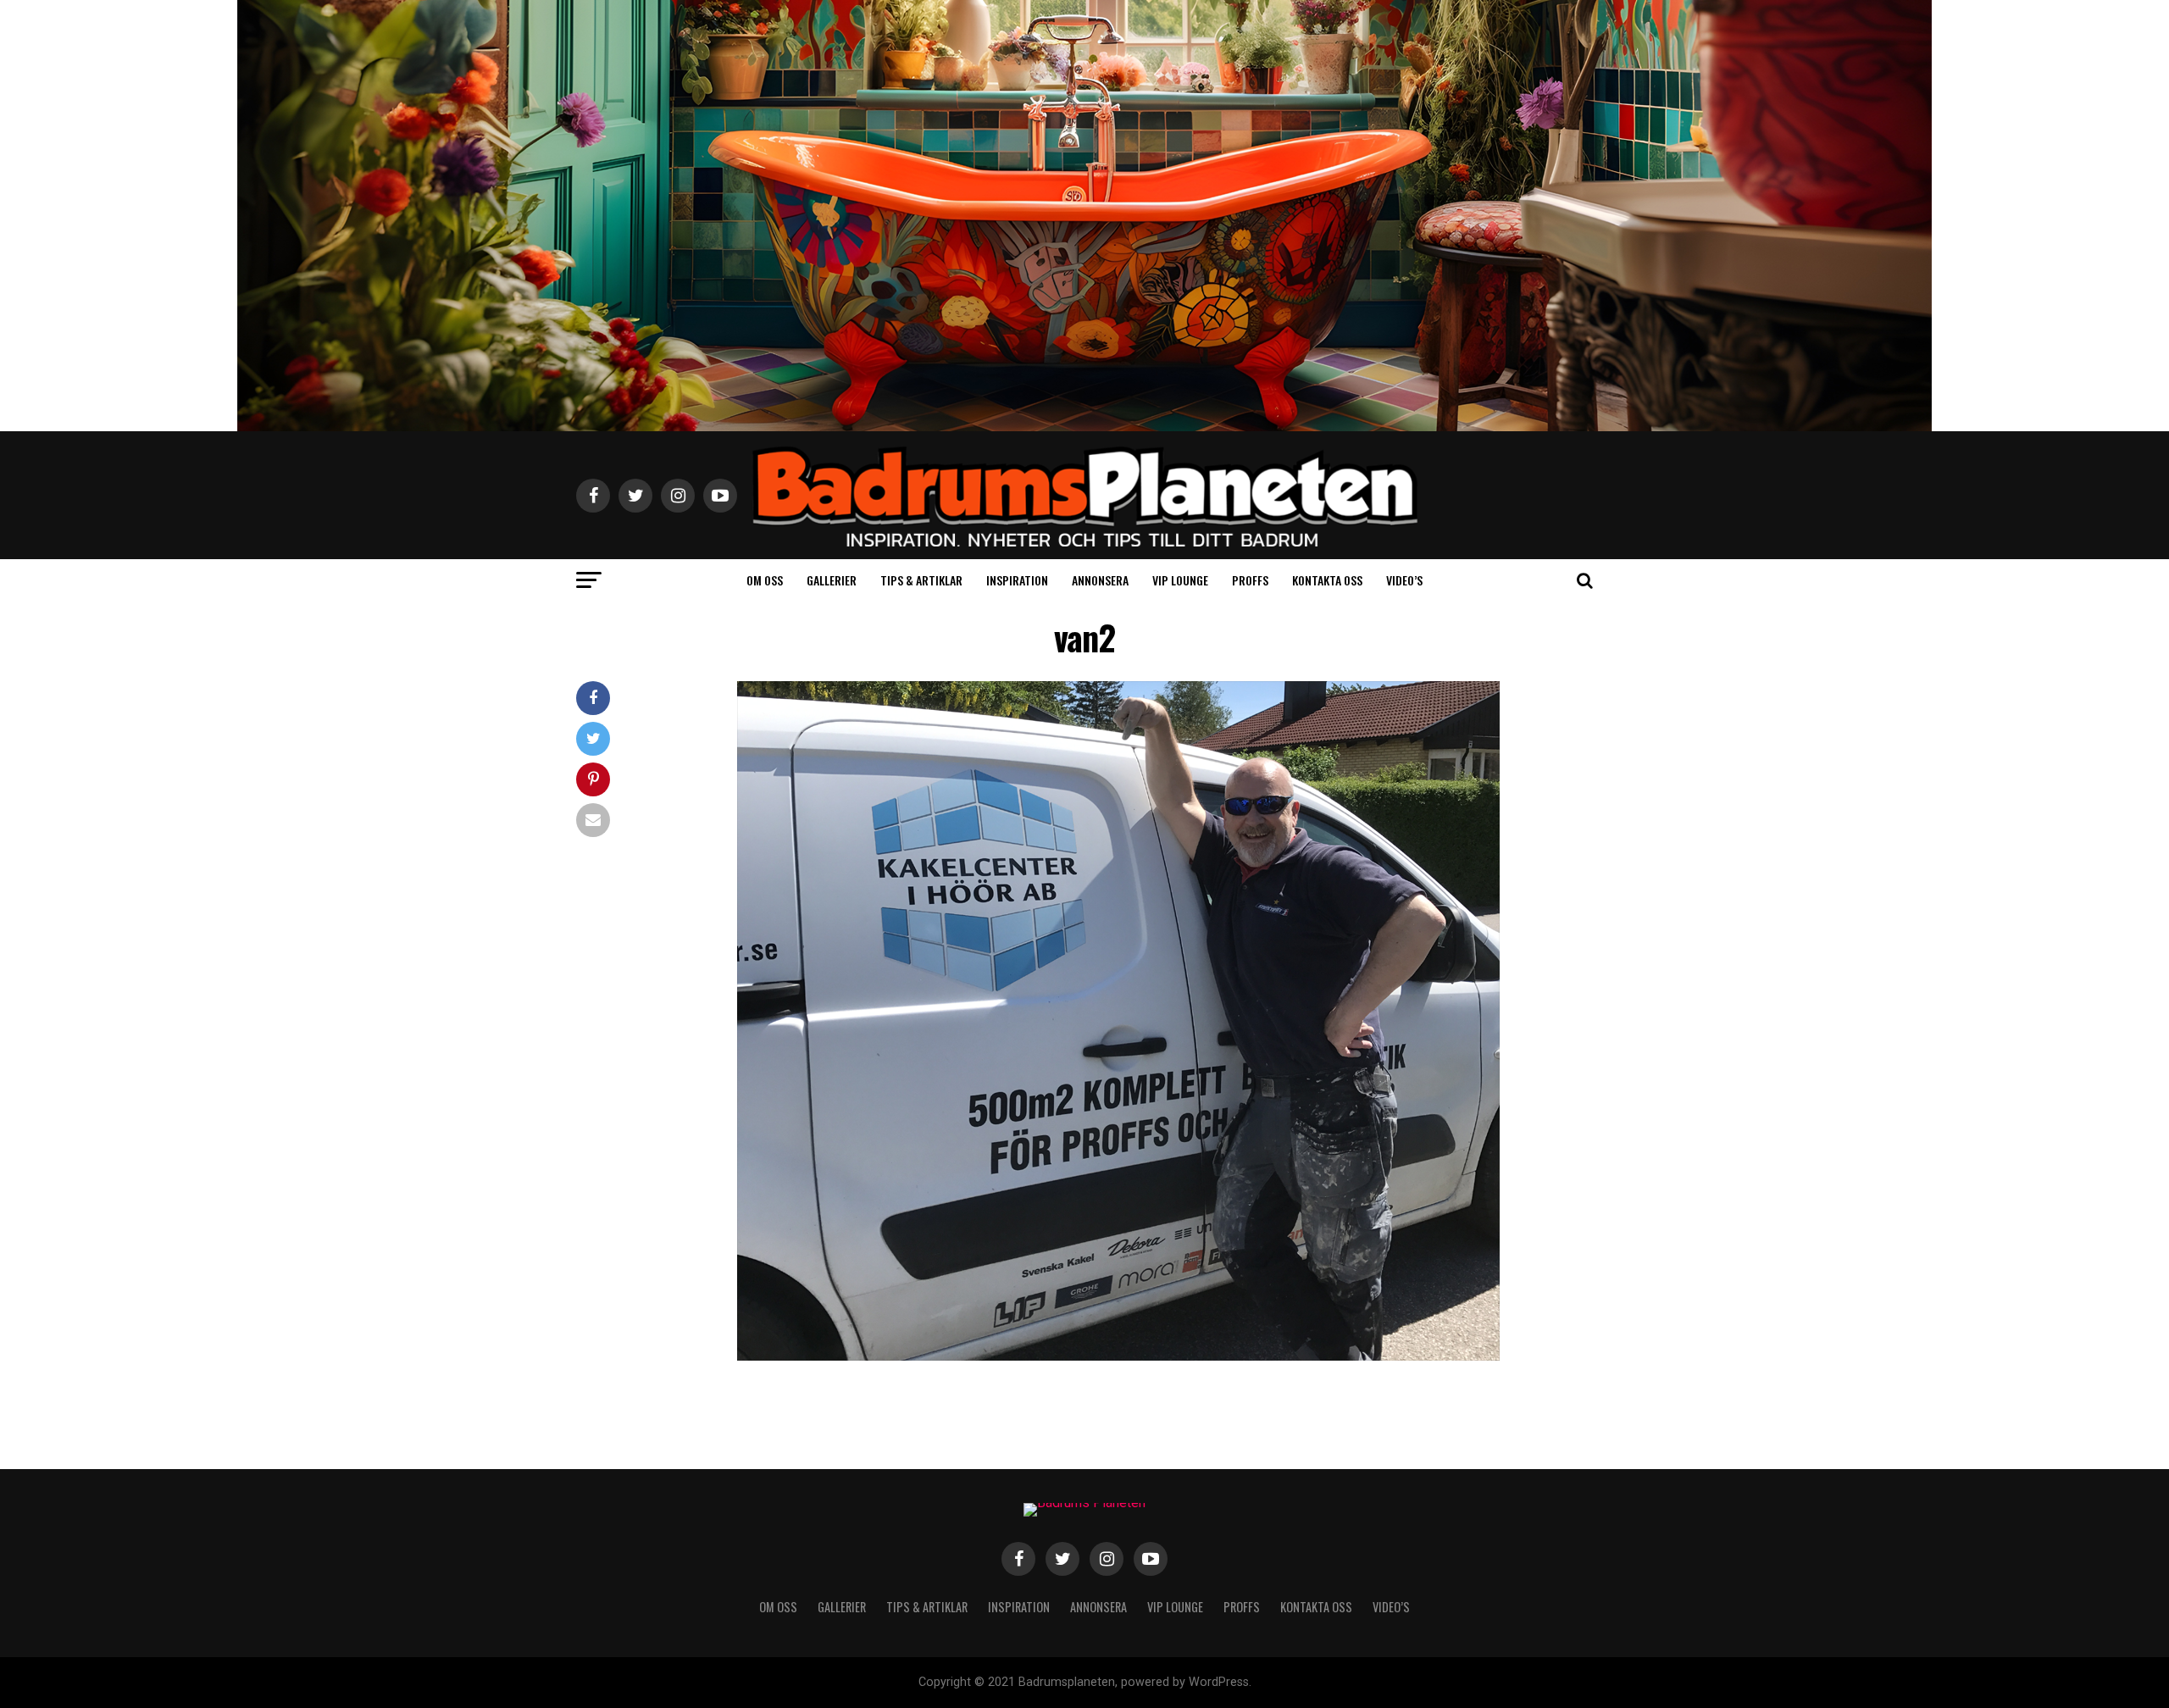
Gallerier (832, 580)
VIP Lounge (1180, 580)
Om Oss (765, 580)
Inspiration (1017, 580)
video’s (1404, 580)
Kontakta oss (1327, 580)
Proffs (1250, 580)
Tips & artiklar (921, 580)
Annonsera (1100, 580)
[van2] (1118, 1356)
